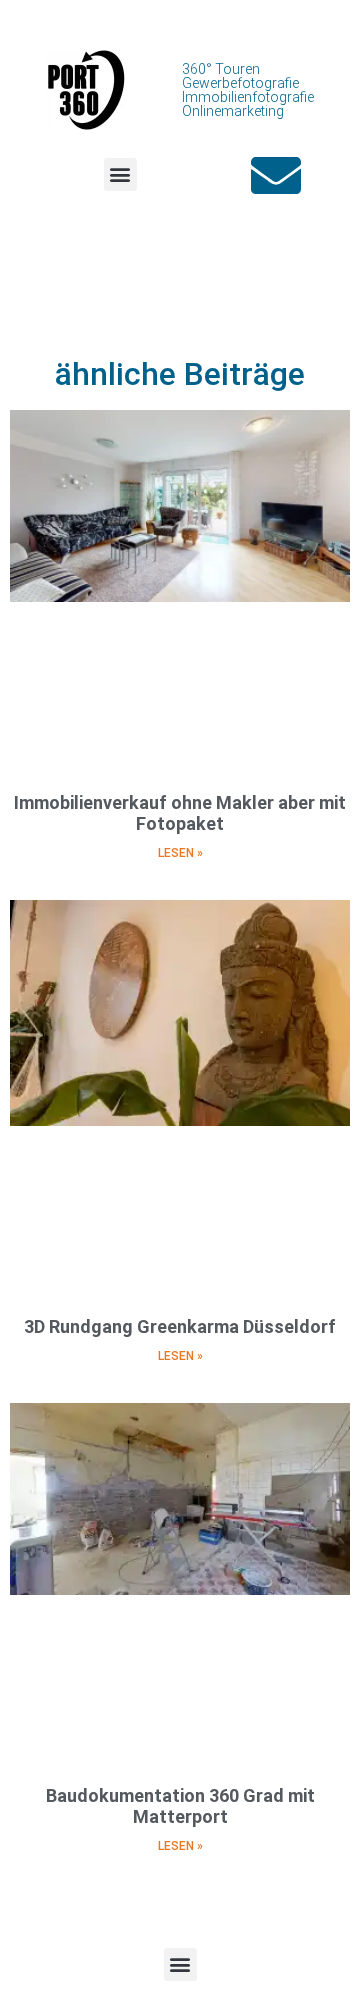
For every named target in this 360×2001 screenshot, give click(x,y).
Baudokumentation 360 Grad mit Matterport (180, 1806)
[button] (120, 174)
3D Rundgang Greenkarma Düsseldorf (180, 1326)
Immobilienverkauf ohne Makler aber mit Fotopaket (180, 813)
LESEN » (180, 853)
